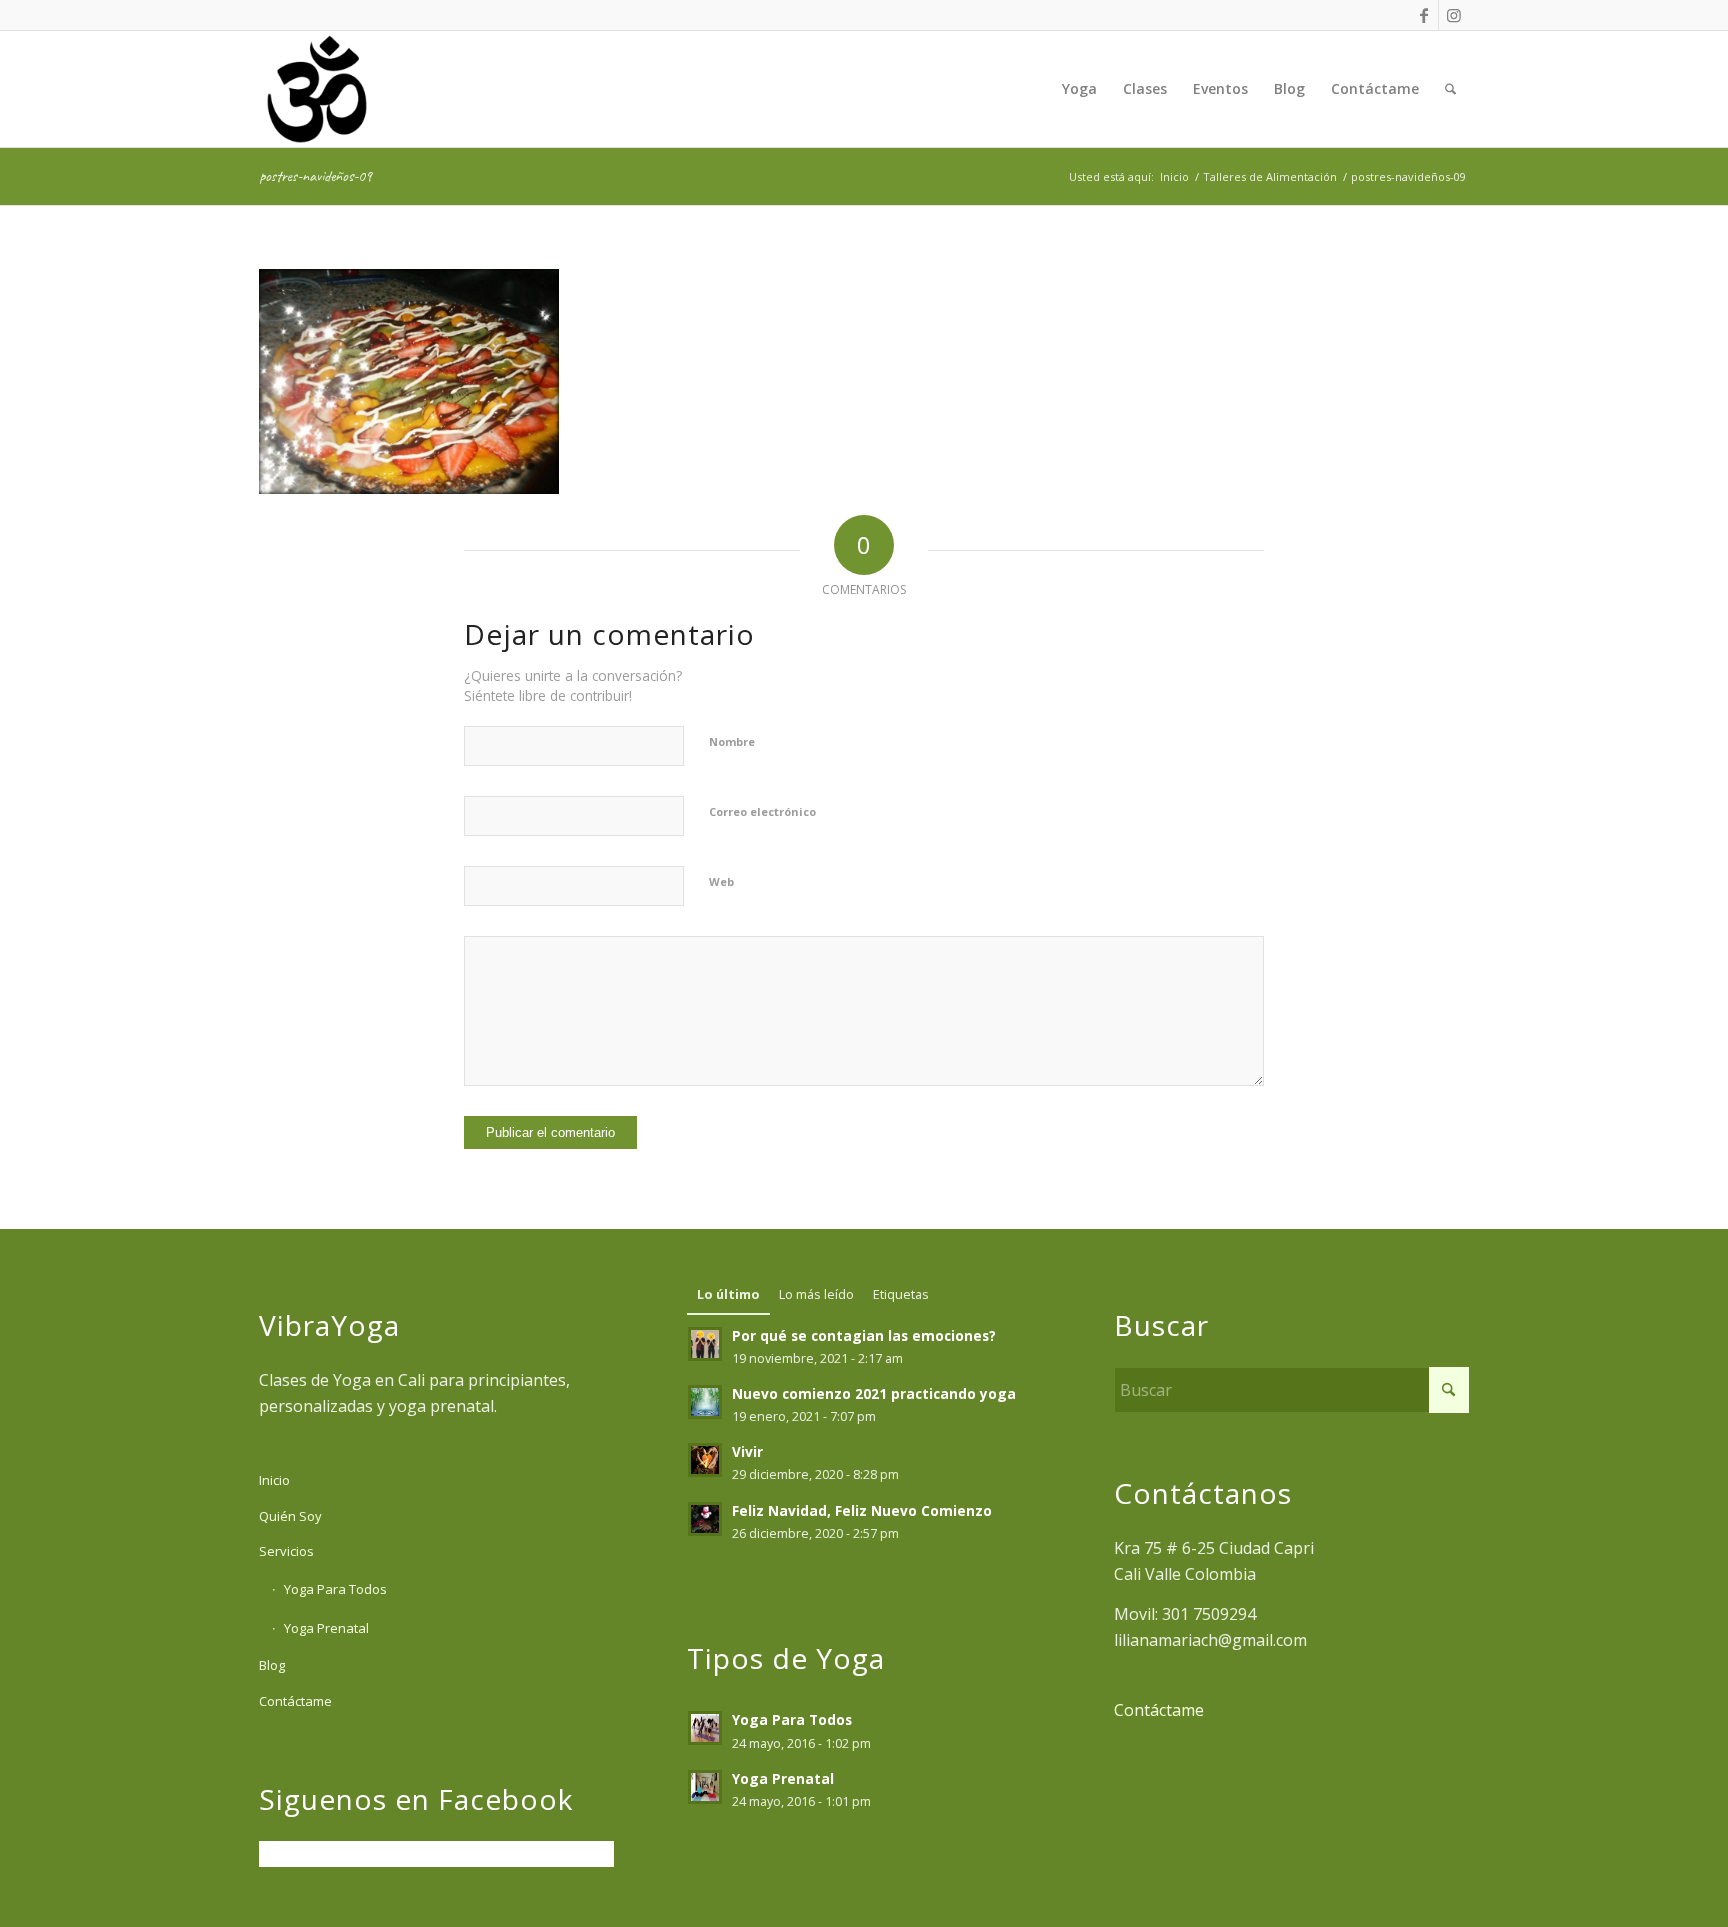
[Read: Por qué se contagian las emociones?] (705, 1344)
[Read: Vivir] (705, 1460)
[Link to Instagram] (1454, 15)
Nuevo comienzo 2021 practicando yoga (874, 1393)
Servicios (286, 1551)
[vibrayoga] (317, 89)
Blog (272, 1665)
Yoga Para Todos (335, 1589)
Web (721, 881)
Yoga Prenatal (326, 1628)
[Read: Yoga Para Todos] (705, 1728)
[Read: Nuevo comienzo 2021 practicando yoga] (705, 1402)
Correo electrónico (762, 811)
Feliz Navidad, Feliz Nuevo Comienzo (862, 1510)
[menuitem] (1079, 89)
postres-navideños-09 (315, 176)
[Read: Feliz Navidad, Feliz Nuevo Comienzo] (705, 1519)
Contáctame (295, 1701)
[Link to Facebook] (1423, 15)
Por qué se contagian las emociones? (864, 1335)
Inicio (274, 1480)
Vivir (747, 1451)
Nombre (732, 741)
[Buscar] (1450, 89)
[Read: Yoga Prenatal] (705, 1787)
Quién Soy (290, 1516)
